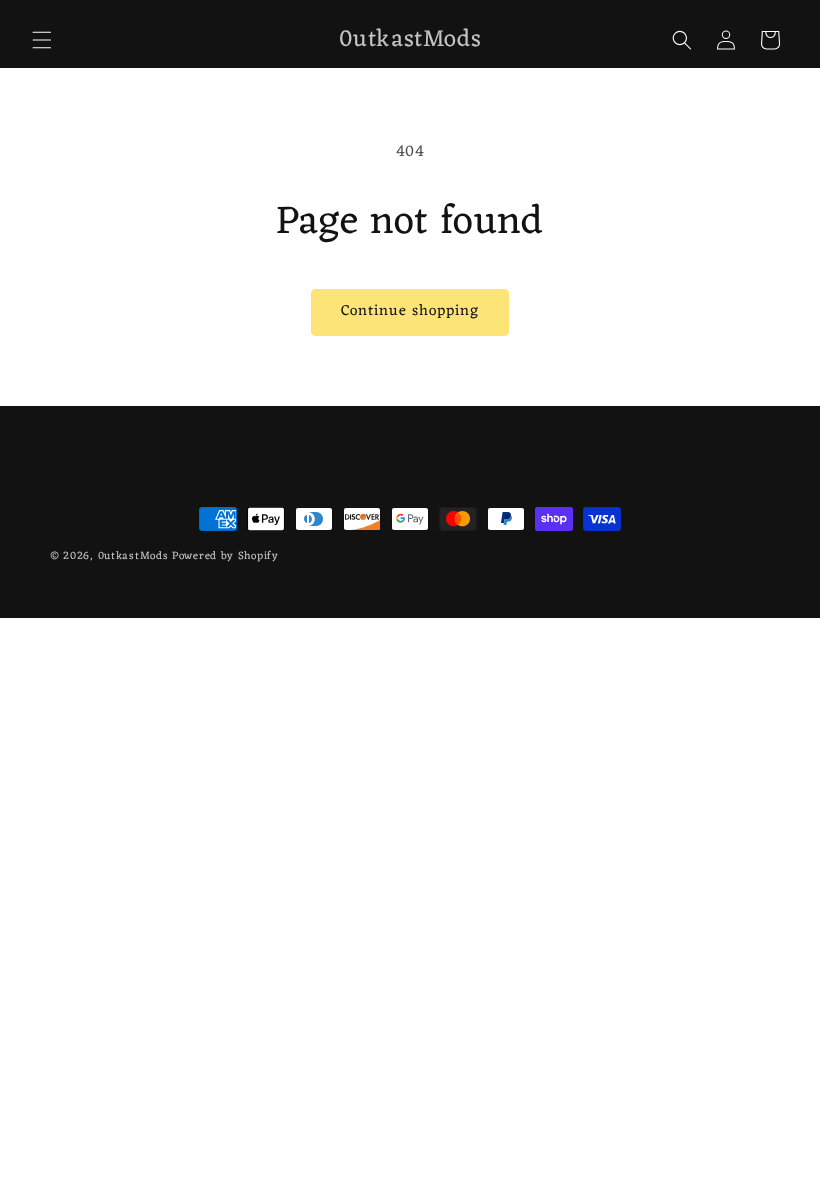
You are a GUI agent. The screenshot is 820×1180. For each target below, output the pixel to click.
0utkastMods (133, 556)
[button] (42, 40)
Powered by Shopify (225, 556)
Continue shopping (410, 311)
